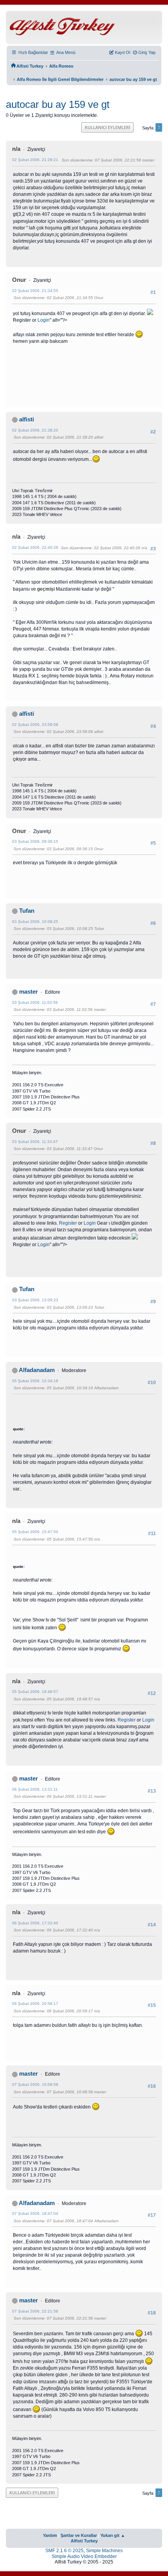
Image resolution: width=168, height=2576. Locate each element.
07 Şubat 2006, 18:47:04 (35, 2213)
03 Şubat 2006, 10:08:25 (35, 922)
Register (68, 1223)
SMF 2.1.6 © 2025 (64, 2551)
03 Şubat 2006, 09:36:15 (35, 841)
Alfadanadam (37, 1370)
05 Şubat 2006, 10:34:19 (35, 1381)
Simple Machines (104, 2551)
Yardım (50, 2535)
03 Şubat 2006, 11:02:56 (35, 1002)
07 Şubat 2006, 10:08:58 (35, 2084)
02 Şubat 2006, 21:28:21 (35, 160)
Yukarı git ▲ (113, 2535)
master (29, 992)
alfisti (27, 419)
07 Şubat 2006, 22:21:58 (35, 2311)
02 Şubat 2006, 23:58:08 (35, 725)
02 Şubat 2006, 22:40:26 (35, 547)
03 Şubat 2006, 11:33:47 (35, 1142)
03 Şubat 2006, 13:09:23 (35, 1300)
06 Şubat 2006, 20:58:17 (35, 2004)
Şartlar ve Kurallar (79, 2535)
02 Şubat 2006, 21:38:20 (35, 430)
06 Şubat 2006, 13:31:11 (35, 1789)
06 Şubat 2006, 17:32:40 (35, 1923)
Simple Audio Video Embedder (84, 2556)
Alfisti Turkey (84, 2541)
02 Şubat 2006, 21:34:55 (35, 291)
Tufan (27, 911)
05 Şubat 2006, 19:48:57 (35, 1692)
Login (44, 320)
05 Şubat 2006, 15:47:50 (35, 1532)
